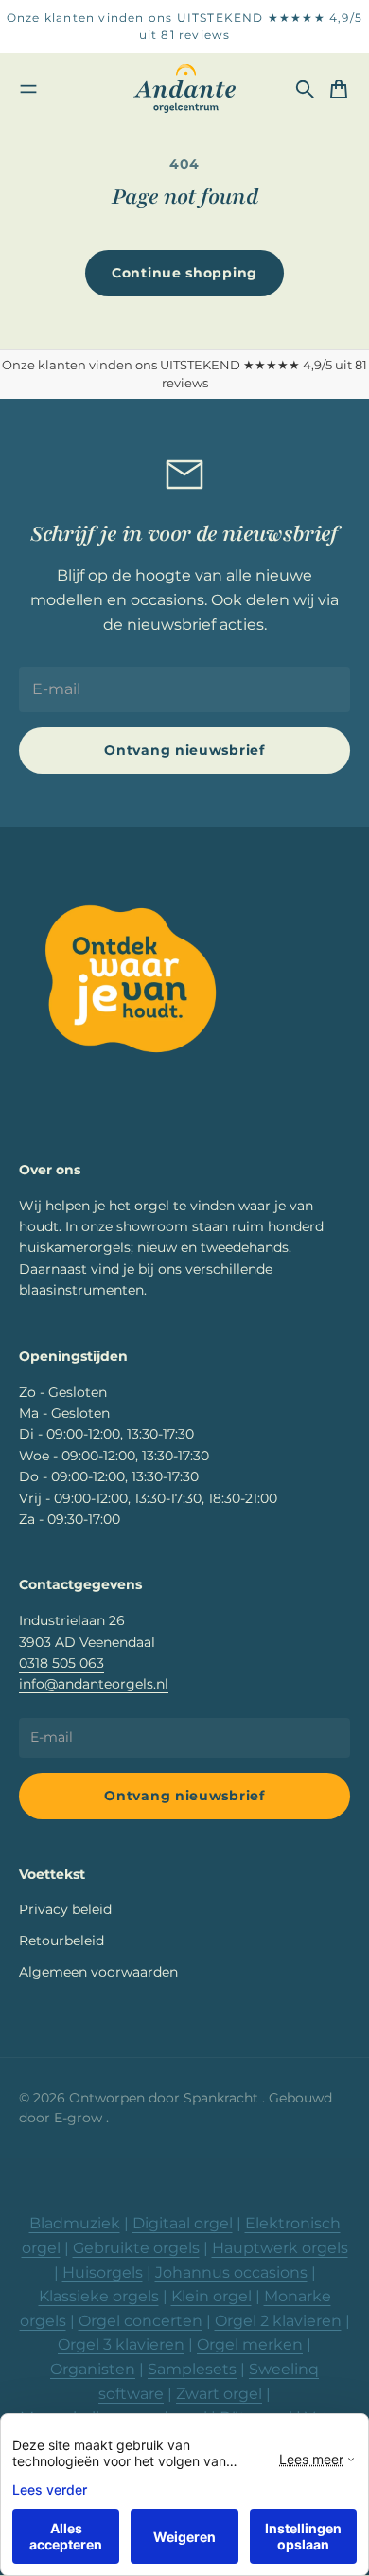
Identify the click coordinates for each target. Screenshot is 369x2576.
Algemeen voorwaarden (98, 1972)
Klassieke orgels (99, 2296)
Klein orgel (211, 2296)
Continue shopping (184, 273)
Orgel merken (250, 2344)
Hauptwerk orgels (280, 2248)
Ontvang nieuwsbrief (184, 750)
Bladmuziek (75, 2223)
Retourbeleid (61, 1941)
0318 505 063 (61, 1663)
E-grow (80, 2118)
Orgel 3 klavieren (121, 2344)
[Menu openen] (28, 89)
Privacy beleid (65, 1909)
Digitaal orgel (183, 2223)
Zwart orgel (219, 2394)
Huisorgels (103, 2272)
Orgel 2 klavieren (278, 2321)
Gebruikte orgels (136, 2248)
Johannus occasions (231, 2272)
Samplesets (192, 2369)
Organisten (93, 2369)
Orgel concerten (141, 2321)
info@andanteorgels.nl (94, 1684)
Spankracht (223, 2098)
